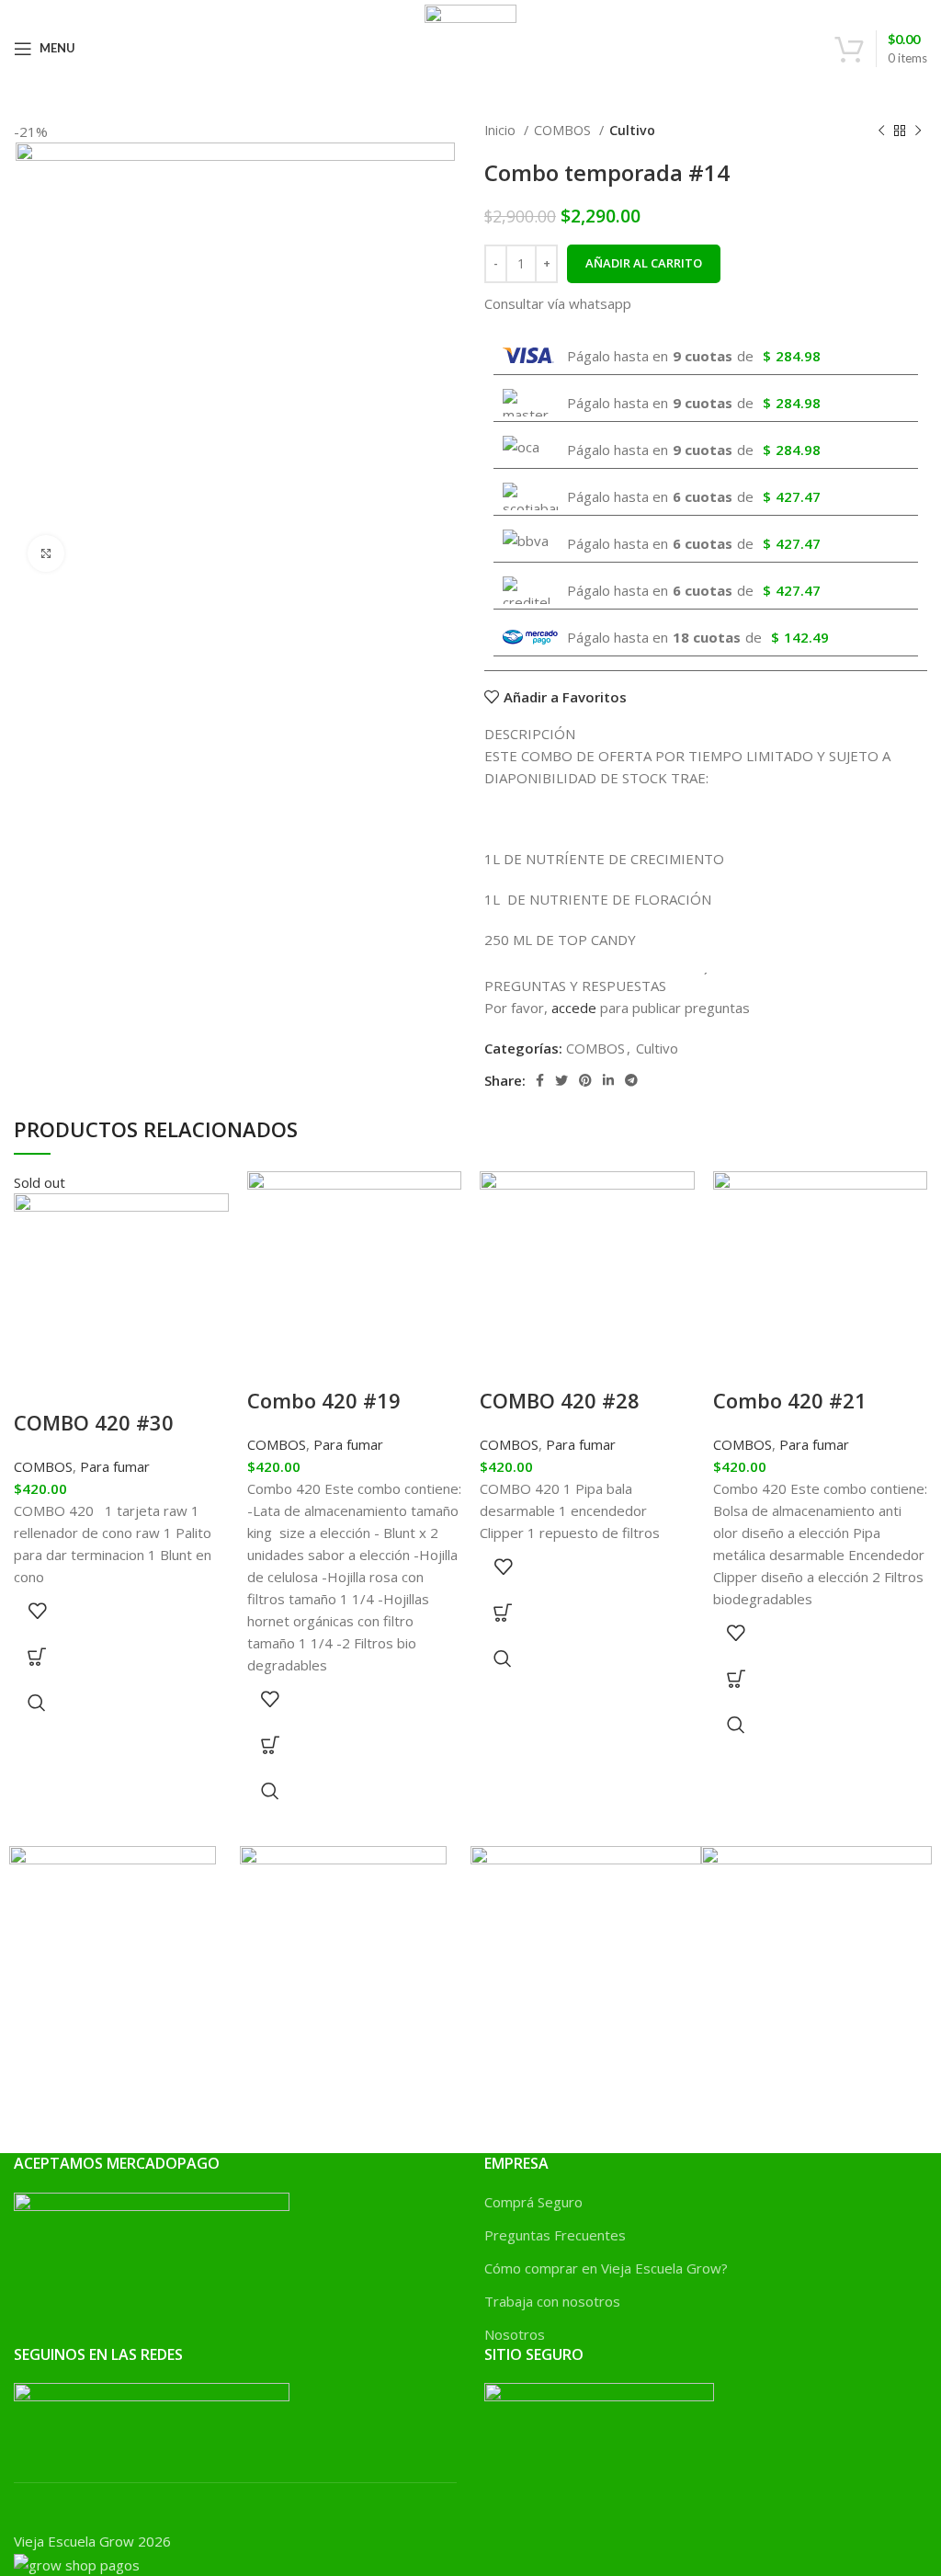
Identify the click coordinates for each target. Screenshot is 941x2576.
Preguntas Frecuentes (555, 2235)
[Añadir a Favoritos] (37, 1611)
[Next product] (918, 131)
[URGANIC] (343, 1947)
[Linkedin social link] (608, 1080)
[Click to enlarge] (46, 553)
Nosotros (515, 2334)
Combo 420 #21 (790, 1400)
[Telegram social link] (631, 1080)
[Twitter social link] (561, 1080)
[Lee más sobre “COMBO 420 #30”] (37, 1657)
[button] (270, 1745)
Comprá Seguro (533, 2202)
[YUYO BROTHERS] (113, 1947)
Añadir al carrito (644, 263)
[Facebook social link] (540, 1080)
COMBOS (564, 130)
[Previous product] (881, 131)
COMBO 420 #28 (560, 1400)
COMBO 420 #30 (94, 1422)
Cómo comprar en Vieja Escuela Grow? (606, 2268)
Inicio (502, 130)
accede (574, 1008)
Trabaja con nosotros (552, 2301)
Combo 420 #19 (324, 1400)
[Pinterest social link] (585, 1080)
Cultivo (632, 130)
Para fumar (115, 1466)
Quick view (37, 1703)
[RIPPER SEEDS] (816, 1993)
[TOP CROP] (586, 1918)
